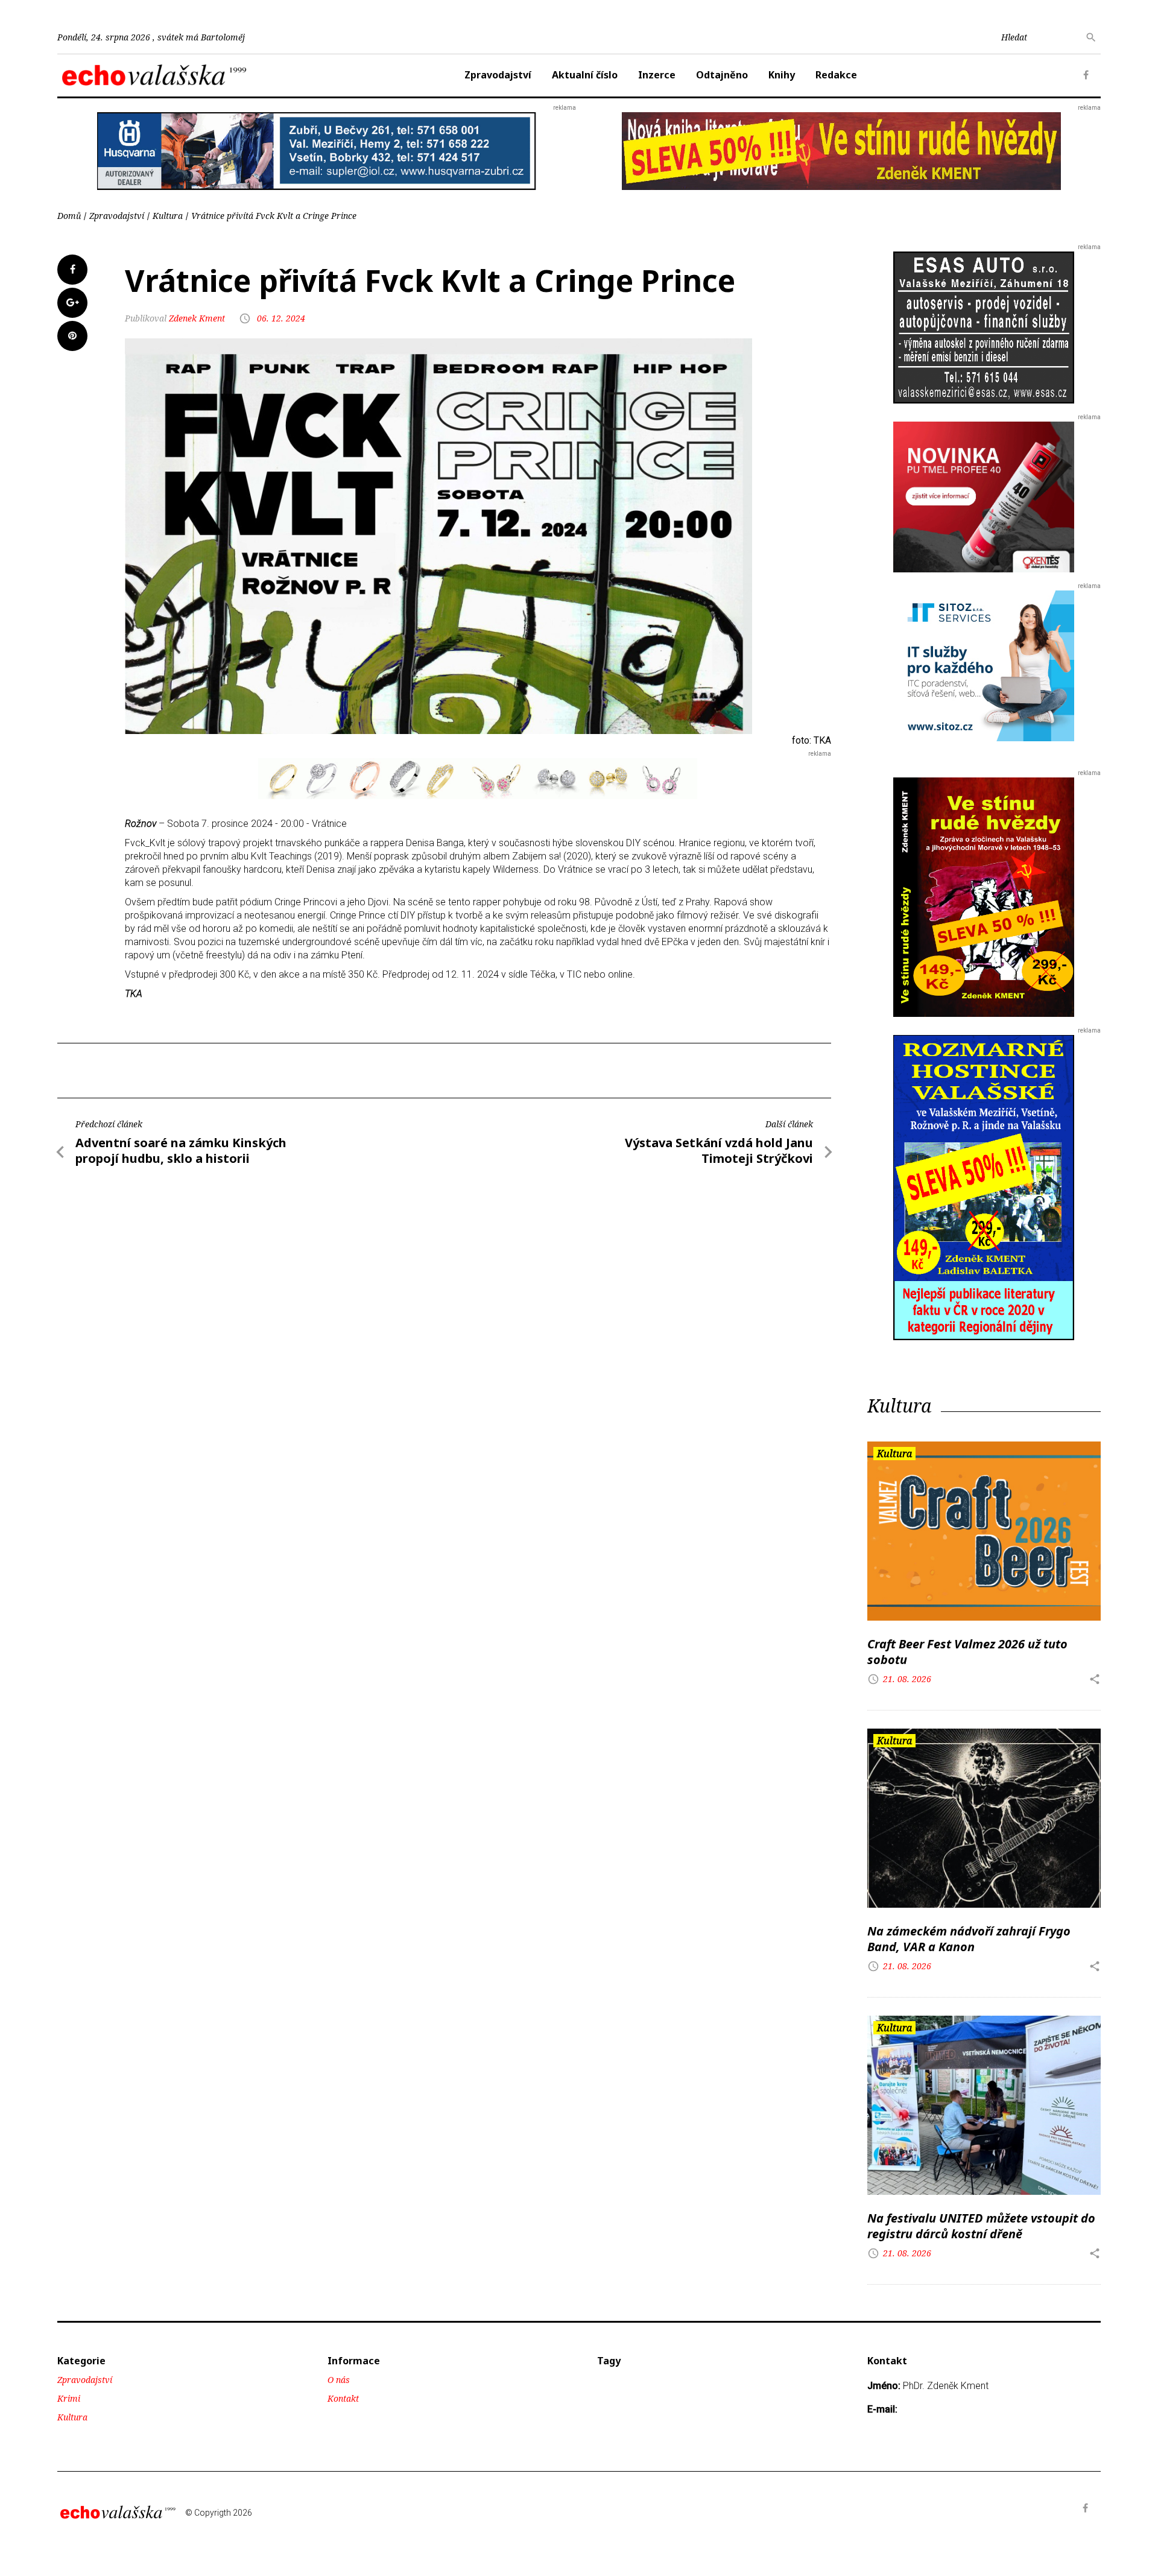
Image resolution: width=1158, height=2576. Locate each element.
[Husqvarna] (317, 150)
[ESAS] (984, 327)
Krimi (69, 2398)
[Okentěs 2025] (984, 496)
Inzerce (657, 75)
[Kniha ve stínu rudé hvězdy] (841, 150)
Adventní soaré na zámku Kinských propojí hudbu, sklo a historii (181, 1150)
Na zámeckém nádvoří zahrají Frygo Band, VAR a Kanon (969, 1939)
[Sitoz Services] (984, 665)
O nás (339, 2380)
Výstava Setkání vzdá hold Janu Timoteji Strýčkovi (719, 1150)
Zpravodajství (498, 75)
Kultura (168, 216)
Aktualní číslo (585, 75)
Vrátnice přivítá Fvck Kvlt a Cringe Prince (274, 216)
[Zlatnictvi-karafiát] (478, 778)
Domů (69, 216)
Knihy (782, 75)
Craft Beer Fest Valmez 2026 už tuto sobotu (967, 1652)
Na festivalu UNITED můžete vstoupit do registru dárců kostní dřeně (981, 2226)
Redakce (836, 75)
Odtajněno (722, 75)
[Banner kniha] (984, 1187)
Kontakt (343, 2398)
